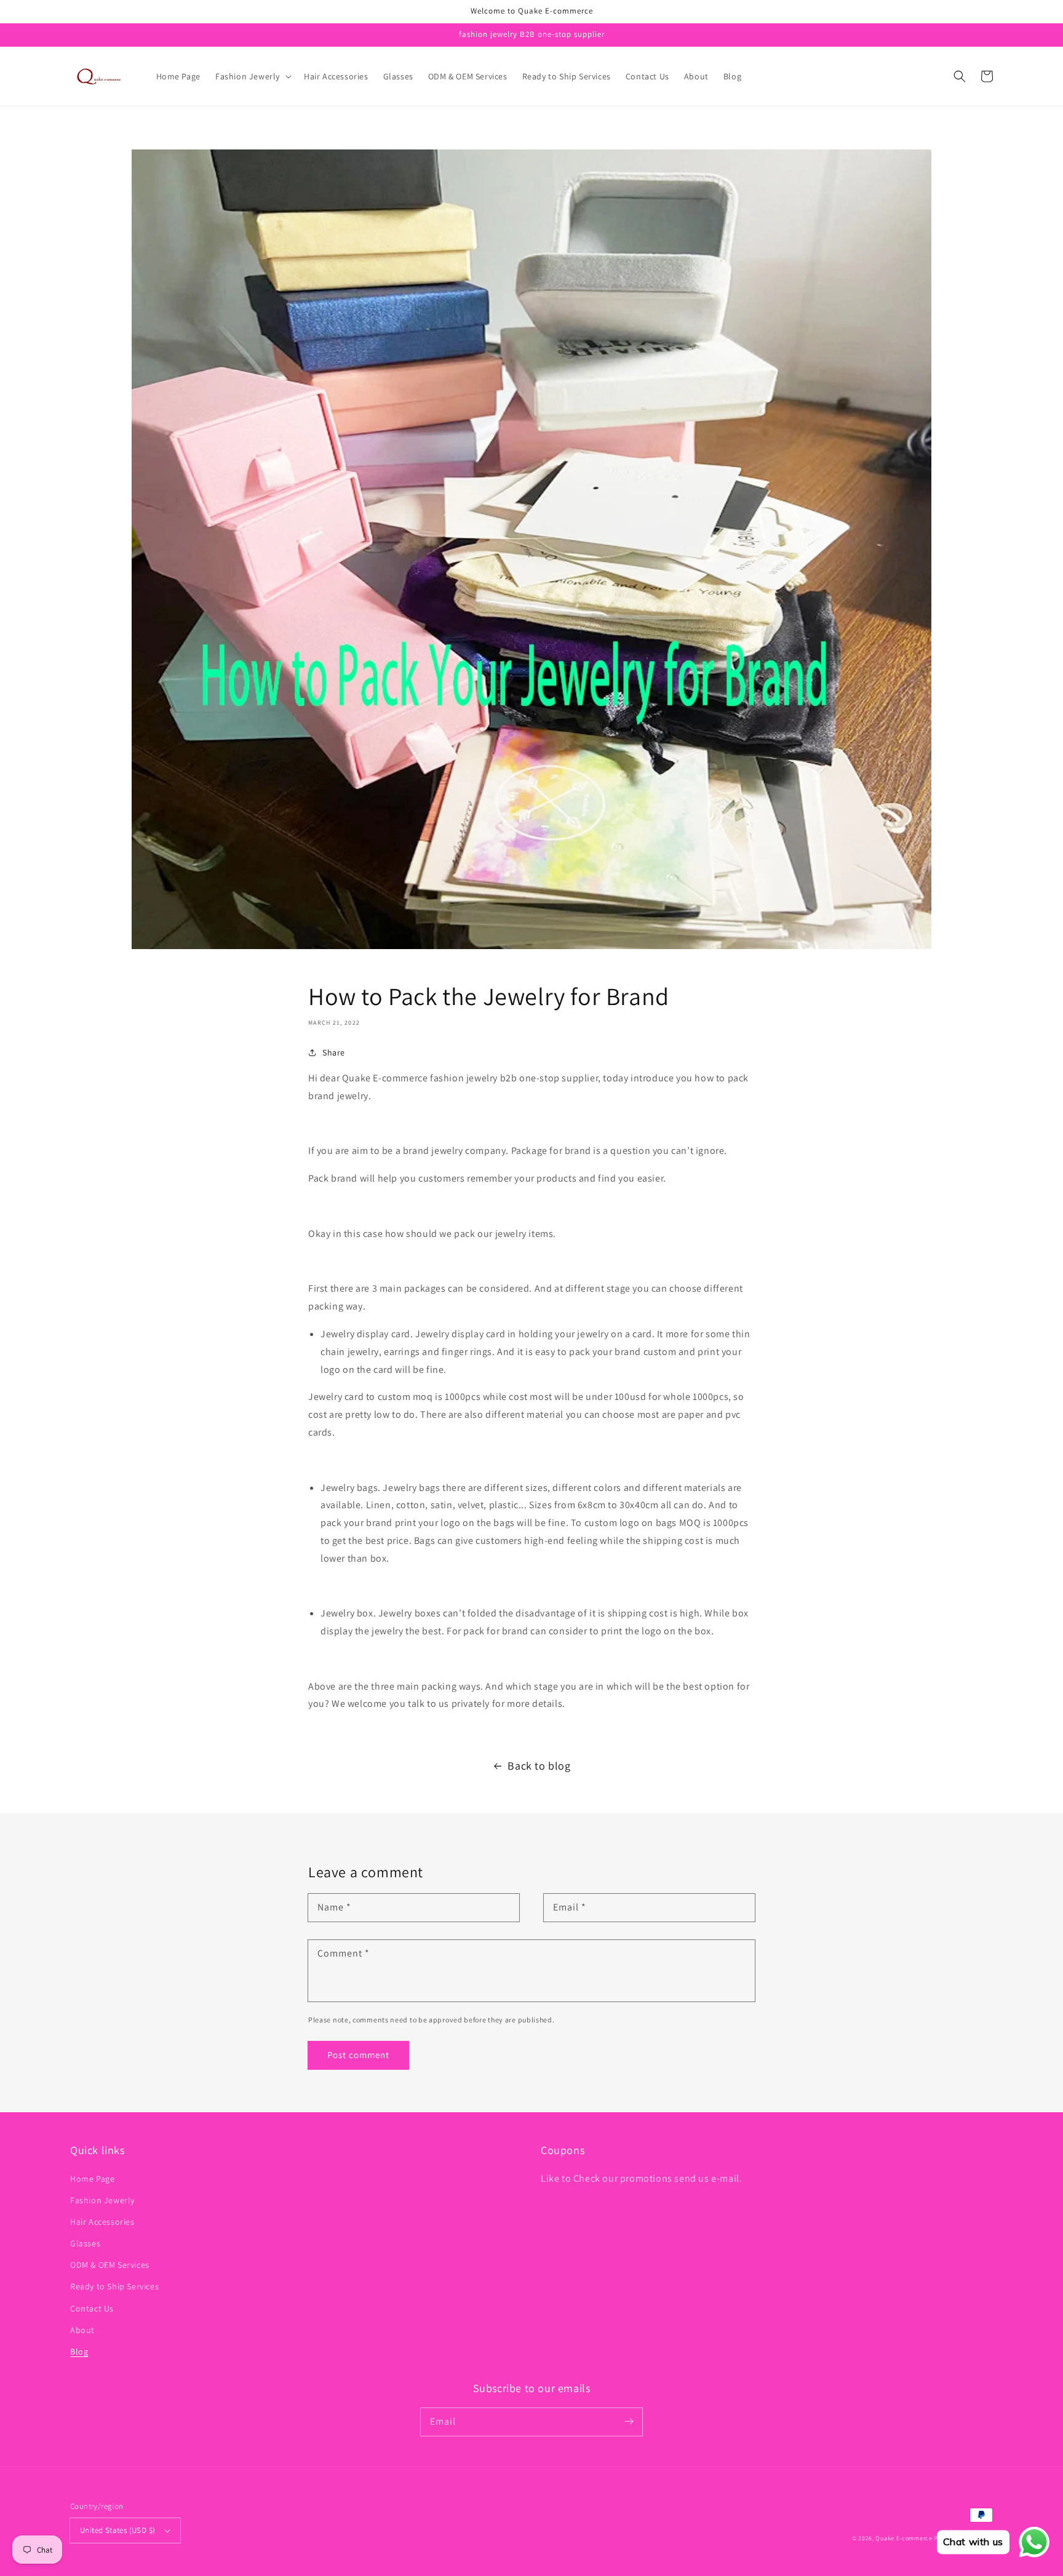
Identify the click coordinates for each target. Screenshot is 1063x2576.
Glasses (85, 2243)
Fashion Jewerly (102, 2200)
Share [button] (334, 1052)
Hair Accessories (102, 2222)
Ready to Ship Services (114, 2286)
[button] (252, 76)
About (82, 2330)
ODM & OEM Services (110, 2265)
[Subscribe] (629, 2422)
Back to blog (539, 1766)
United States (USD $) (117, 2530)
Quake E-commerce (904, 2538)
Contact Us (92, 2308)
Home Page (92, 2179)
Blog (79, 2351)
